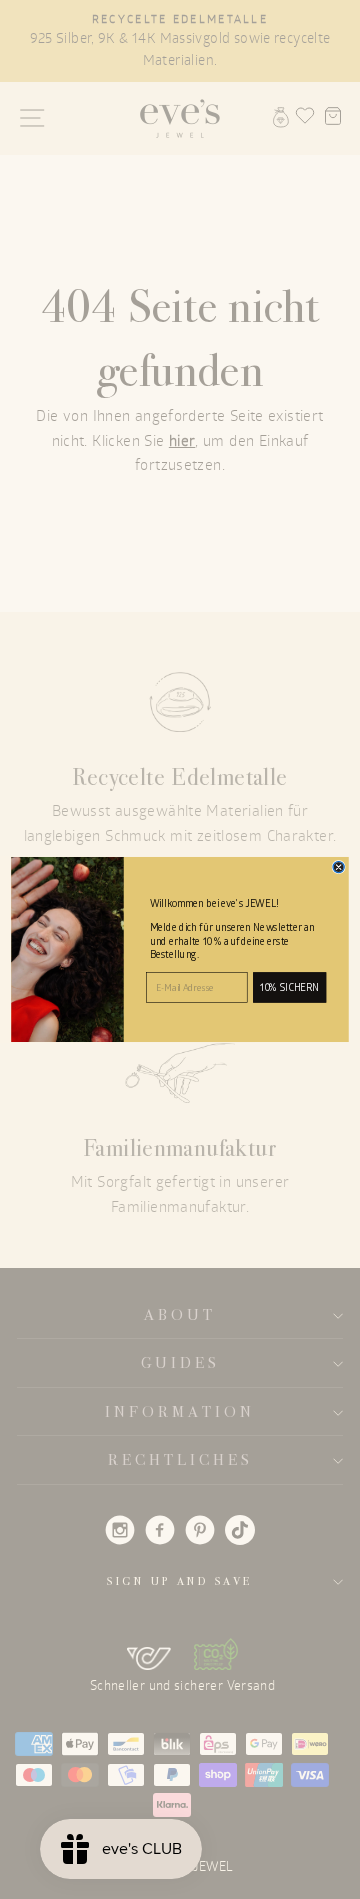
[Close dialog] (338, 866)
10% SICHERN (290, 988)
